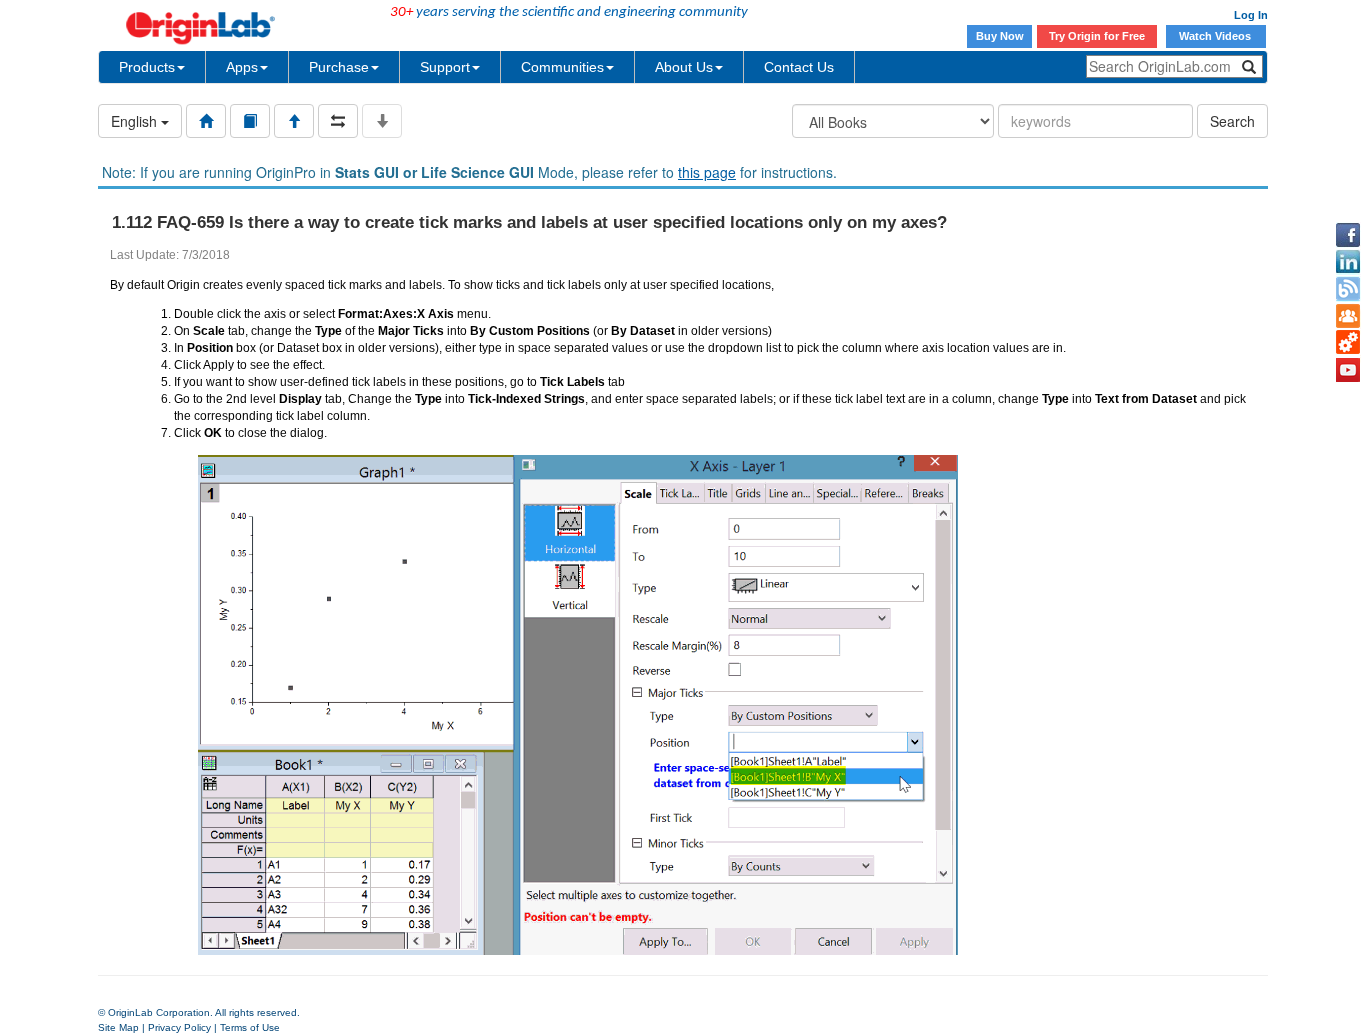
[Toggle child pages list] (382, 121)
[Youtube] (1348, 370)
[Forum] (1348, 316)
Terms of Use (250, 1027)
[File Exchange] (1348, 343)
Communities (562, 67)
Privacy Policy (179, 1027)
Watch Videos (1216, 36)
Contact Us (799, 67)
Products (147, 67)
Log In (1251, 15)
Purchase (339, 67)
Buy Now (1000, 36)
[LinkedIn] (1348, 262)
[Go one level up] (294, 121)
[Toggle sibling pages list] (338, 121)
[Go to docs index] (206, 121)
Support (445, 67)
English (136, 121)
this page (707, 172)
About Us (684, 67)
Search (1232, 121)
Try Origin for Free (1097, 36)
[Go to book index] (250, 121)
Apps (242, 67)
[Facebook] (1348, 235)
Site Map (118, 1027)
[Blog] (1348, 289)
